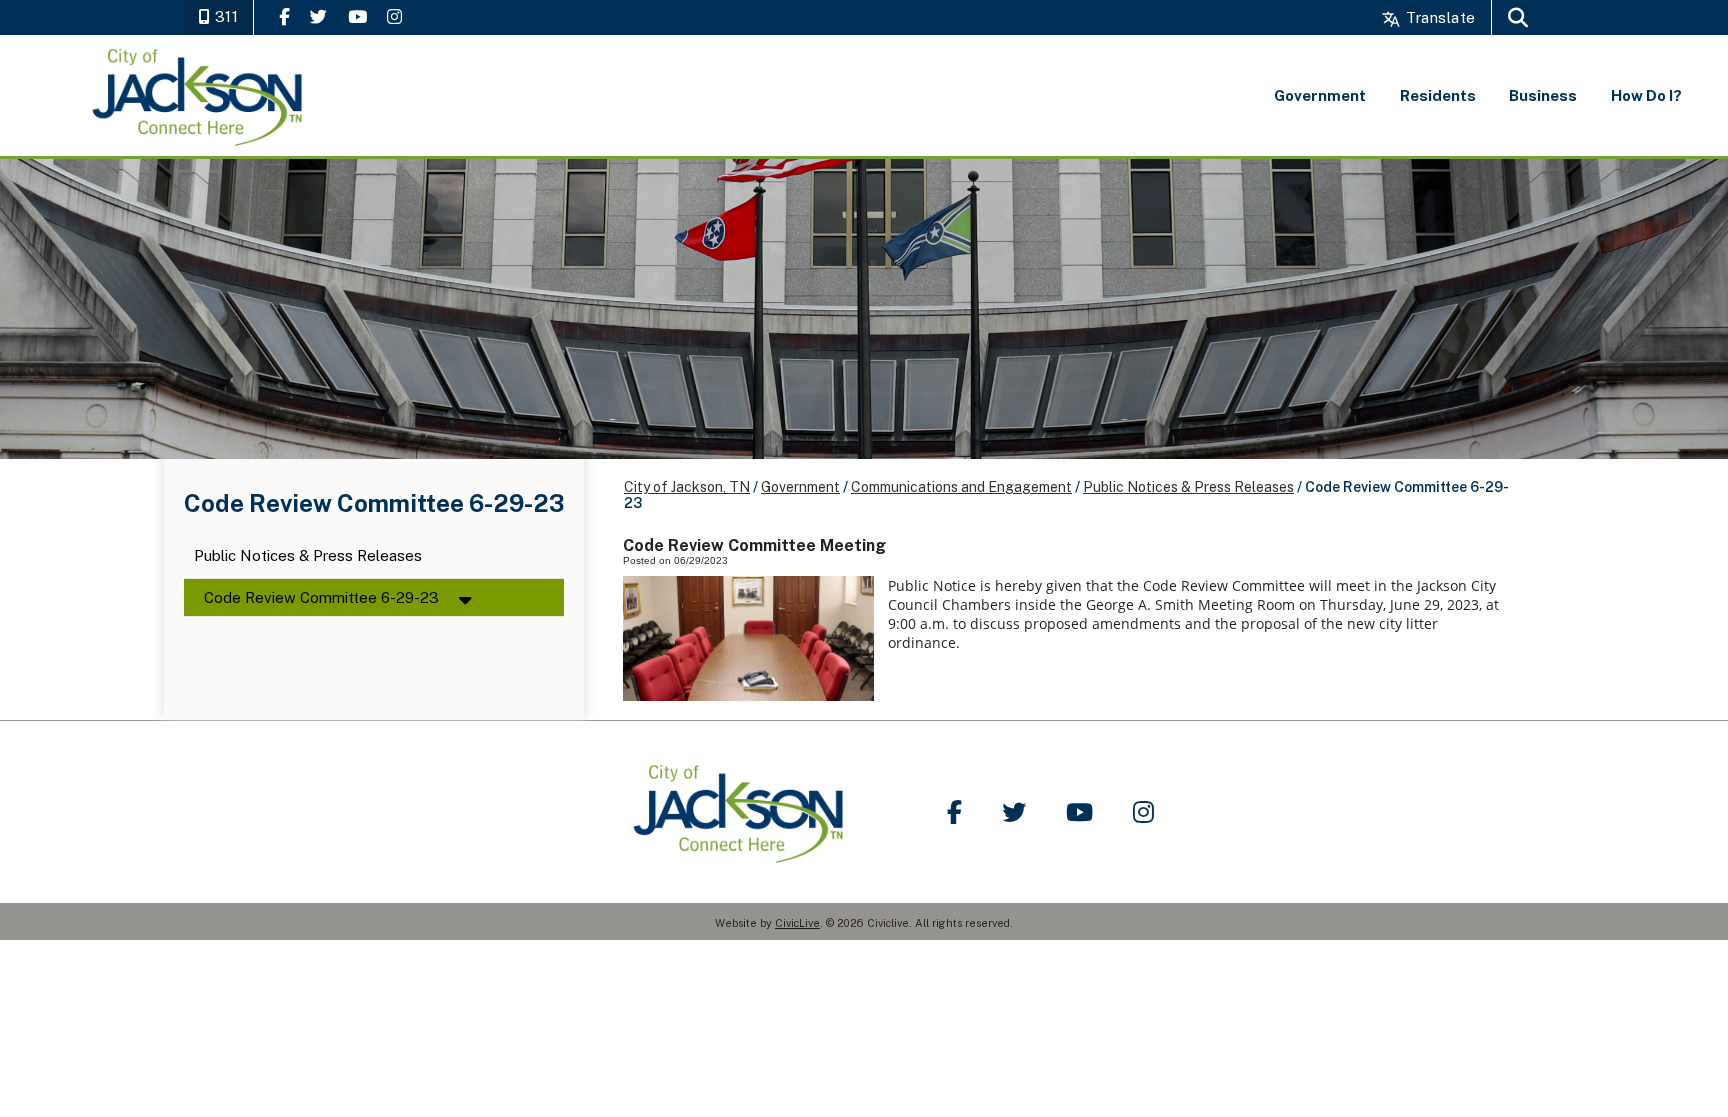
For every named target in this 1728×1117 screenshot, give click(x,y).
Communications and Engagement (961, 487)
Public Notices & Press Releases (308, 556)
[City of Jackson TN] (198, 95)
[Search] (1518, 17)
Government (800, 487)
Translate (1438, 17)
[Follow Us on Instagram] (394, 16)
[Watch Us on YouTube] (357, 16)
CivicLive (797, 923)
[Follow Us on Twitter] (318, 16)
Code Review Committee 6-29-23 (321, 597)
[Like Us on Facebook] (284, 16)
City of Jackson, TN (687, 487)
